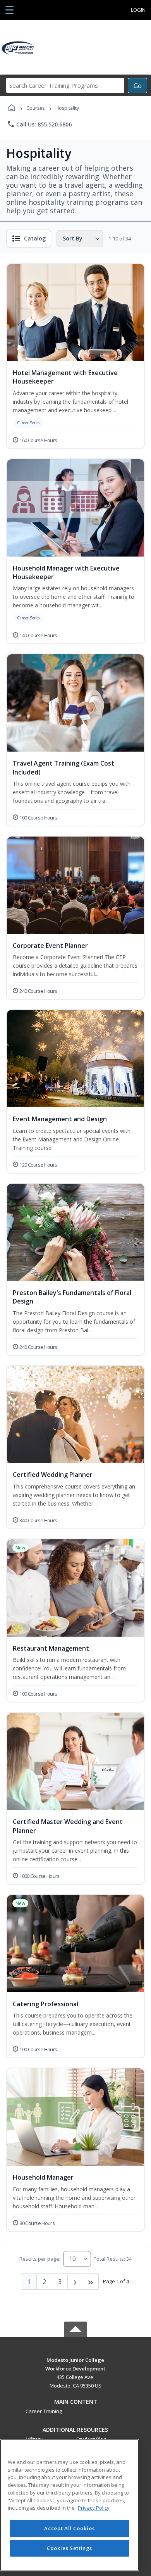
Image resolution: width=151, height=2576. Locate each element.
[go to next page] (75, 2282)
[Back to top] (75, 2366)
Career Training (44, 2411)
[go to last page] (91, 2282)
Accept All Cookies (69, 2528)
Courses (35, 108)
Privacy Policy (94, 2508)
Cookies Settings (70, 2548)
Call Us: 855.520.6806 (39, 124)
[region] (69, 2505)
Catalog (35, 238)
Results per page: (40, 2259)
